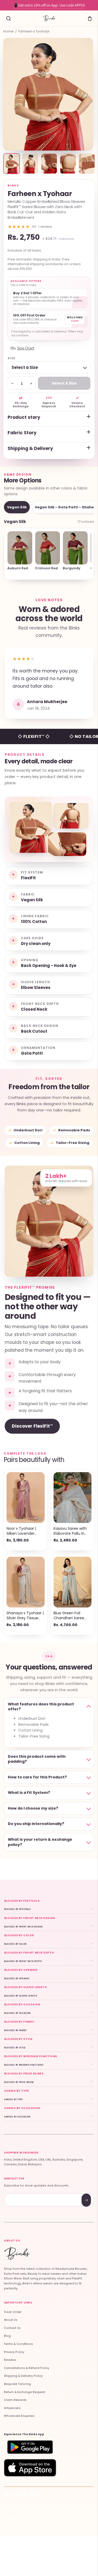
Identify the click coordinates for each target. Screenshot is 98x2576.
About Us (11, 2320)
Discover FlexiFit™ (32, 1426)
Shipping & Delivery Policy (23, 2376)
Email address (23, 2194)
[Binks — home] (49, 18)
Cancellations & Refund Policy (27, 2368)
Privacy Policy (14, 2352)
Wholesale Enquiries (19, 2416)
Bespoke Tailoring (17, 2384)
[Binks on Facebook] (7, 2495)
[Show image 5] (87, 164)
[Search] (8, 18)
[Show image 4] (68, 164)
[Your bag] (90, 18)
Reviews (10, 2360)
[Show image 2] (30, 164)
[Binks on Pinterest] (19, 2495)
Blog (7, 2336)
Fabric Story (22, 433)
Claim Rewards (15, 2400)
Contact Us (12, 2328)
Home (8, 31)
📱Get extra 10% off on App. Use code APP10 (49, 5)
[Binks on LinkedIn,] (37, 2495)
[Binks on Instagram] (25, 2495)
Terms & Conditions (18, 2344)
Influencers (12, 2408)
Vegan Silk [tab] (17, 507)
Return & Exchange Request (25, 2392)
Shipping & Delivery (30, 448)
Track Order (13, 2312)
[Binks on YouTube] (31, 2495)
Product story (24, 417)
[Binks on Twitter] (13, 2495)
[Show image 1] (11, 164)
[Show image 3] (49, 164)
